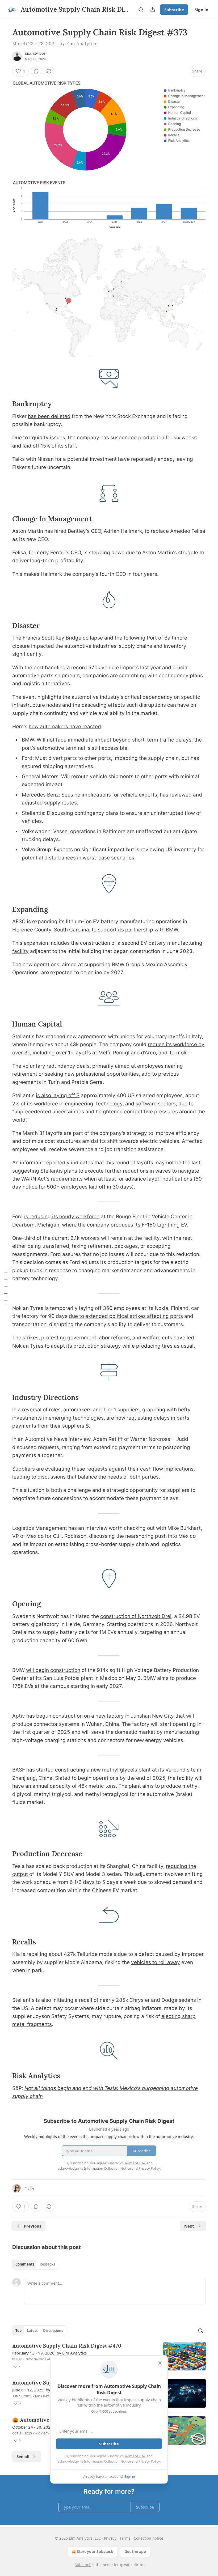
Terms (125, 2538)
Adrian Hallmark (123, 531)
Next (189, 2226)
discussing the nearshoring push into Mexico (142, 1536)
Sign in (202, 10)
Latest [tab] (32, 2331)
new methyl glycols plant (121, 1770)
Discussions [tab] (53, 2331)
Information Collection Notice (107, 2461)
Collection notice (148, 2538)
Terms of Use (135, 2456)
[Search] (141, 10)
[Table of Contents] (6, 1288)
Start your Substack (95, 2551)
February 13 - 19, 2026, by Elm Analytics (49, 2353)
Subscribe (174, 10)
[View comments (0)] (36, 71)
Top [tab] (18, 2331)
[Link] (5, 404)
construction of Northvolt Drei (136, 1616)
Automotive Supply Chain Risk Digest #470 (67, 2346)
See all (23, 2456)
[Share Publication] (153, 10)
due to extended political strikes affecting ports (126, 1316)
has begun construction (54, 1716)
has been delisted (49, 416)
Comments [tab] (25, 2264)
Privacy (110, 2538)
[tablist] (35, 2264)
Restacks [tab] (47, 2264)
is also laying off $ (58, 1095)
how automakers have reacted (65, 727)
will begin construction (53, 1670)
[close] (160, 2363)
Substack (83, 2565)
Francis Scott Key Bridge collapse (63, 638)
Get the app (135, 2551)
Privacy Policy (149, 2461)
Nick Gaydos (35, 54)
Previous (33, 2226)
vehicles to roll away (156, 1962)
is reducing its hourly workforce (62, 1217)
